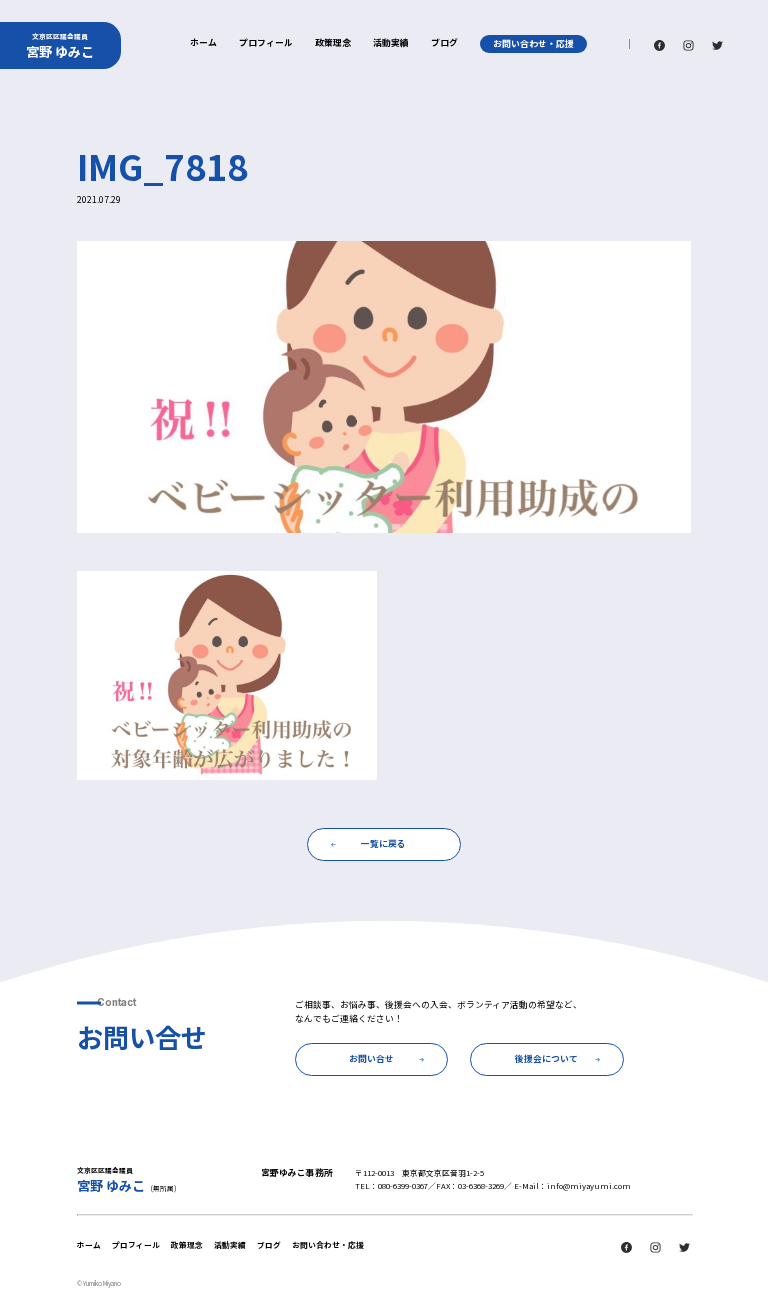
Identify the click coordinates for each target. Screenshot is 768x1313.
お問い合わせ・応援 (533, 43)
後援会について (546, 1058)
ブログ (444, 44)
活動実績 (391, 44)
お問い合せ (371, 1058)
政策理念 (333, 44)
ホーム (203, 44)
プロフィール (266, 44)
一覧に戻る (383, 843)
